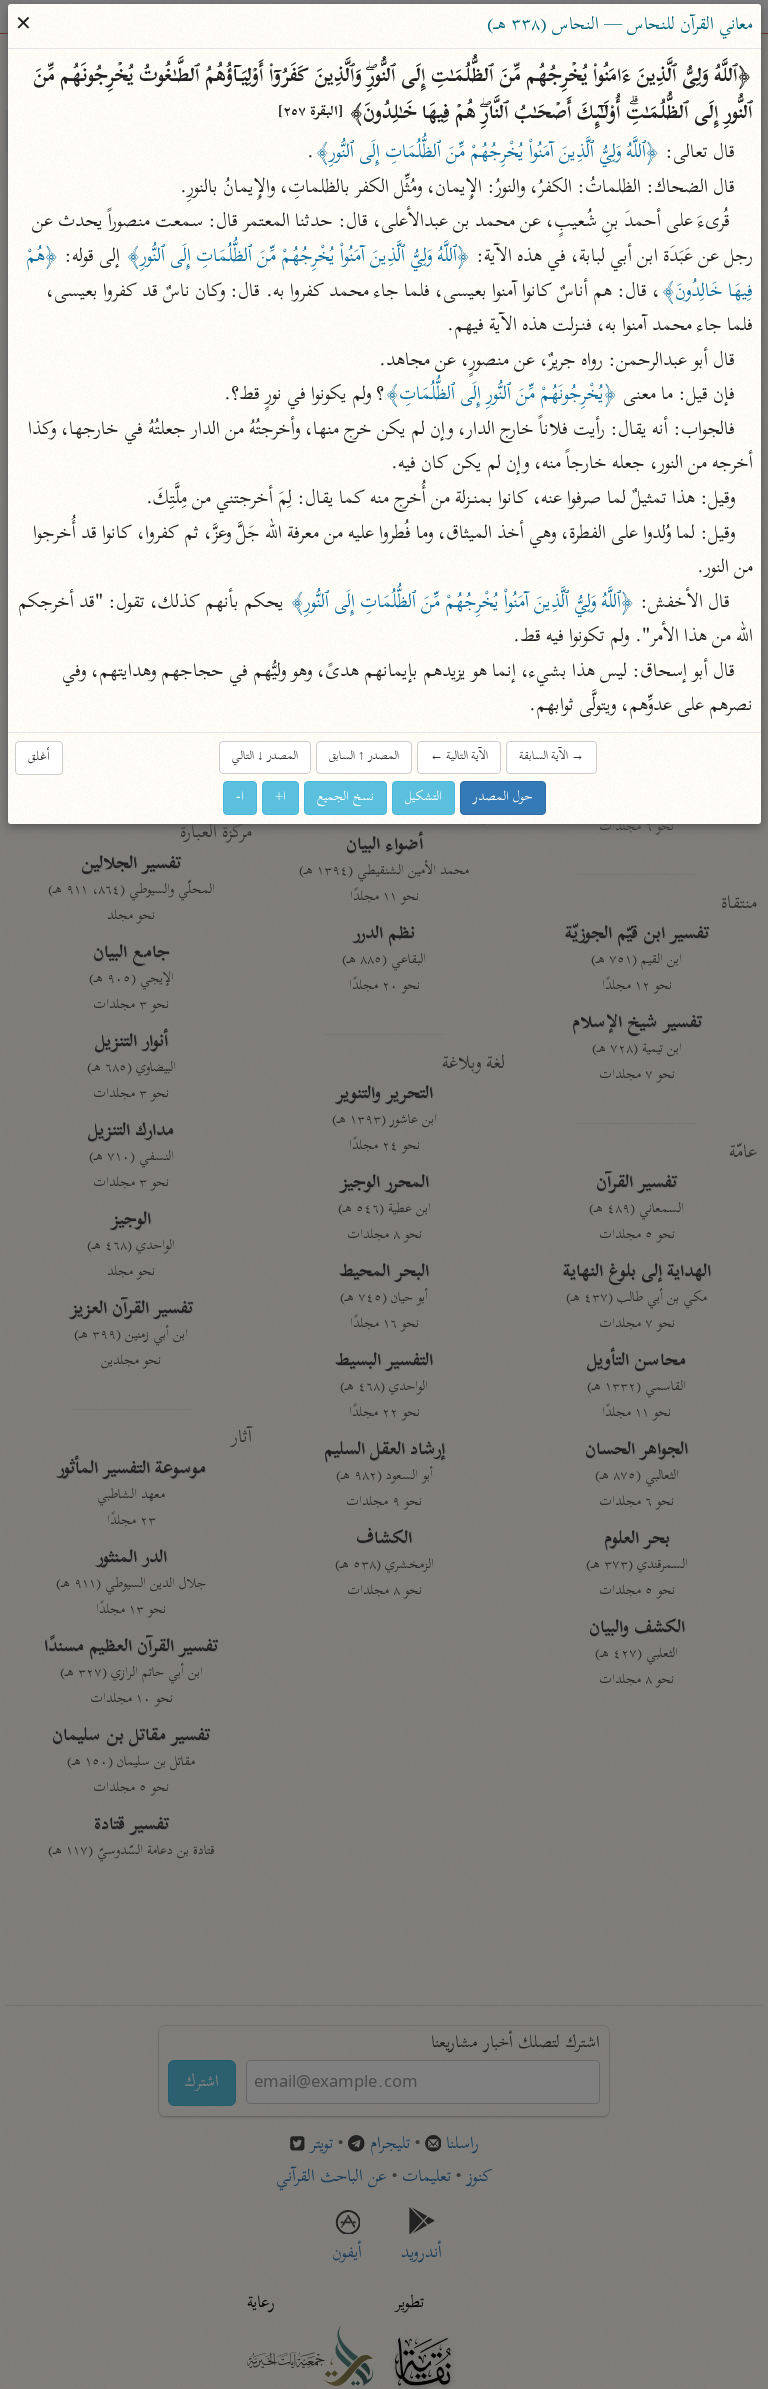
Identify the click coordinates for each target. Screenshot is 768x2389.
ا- (240, 797)
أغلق (39, 757)
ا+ (280, 797)
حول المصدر (503, 797)
